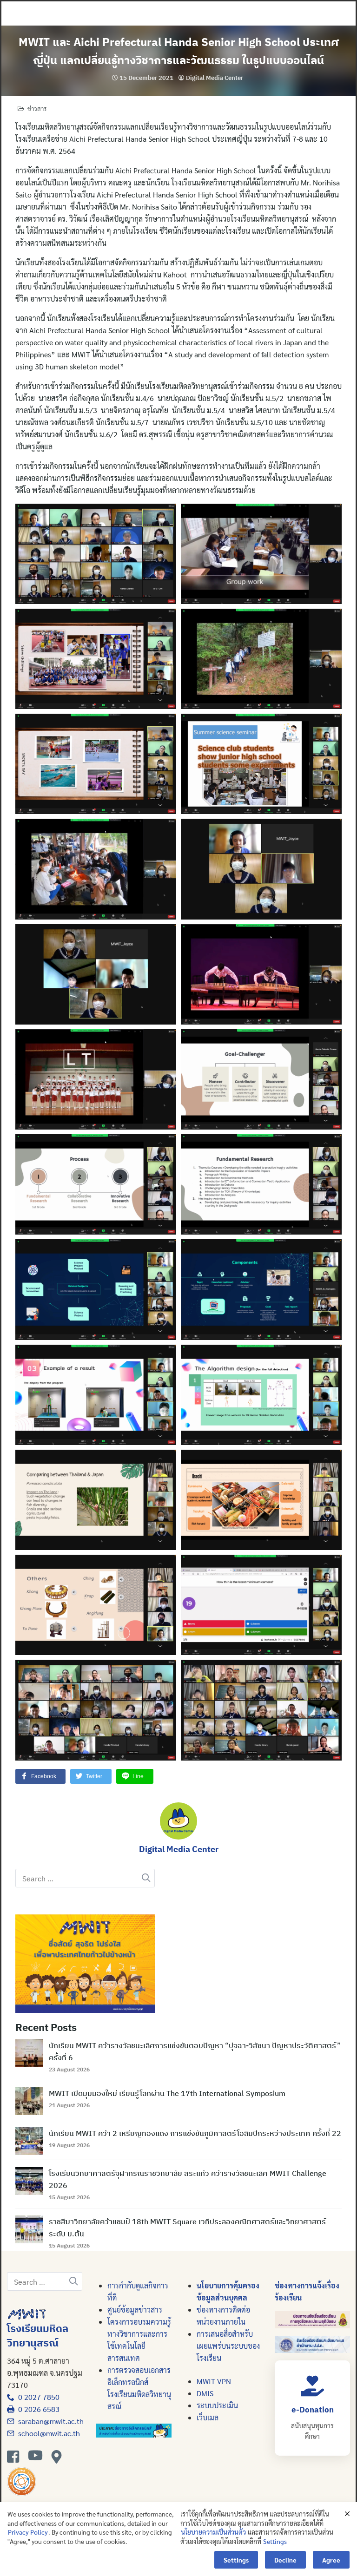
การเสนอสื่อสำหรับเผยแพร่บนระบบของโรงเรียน (228, 2346)
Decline (285, 2560)
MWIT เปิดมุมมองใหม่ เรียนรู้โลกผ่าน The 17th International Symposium (167, 2093)
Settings (275, 2541)
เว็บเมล (208, 2417)
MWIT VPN (214, 2381)
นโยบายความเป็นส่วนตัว (213, 2532)
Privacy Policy (28, 2532)
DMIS (205, 2393)
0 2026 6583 (37, 2409)
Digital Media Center (215, 78)
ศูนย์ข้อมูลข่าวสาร (135, 2310)
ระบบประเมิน (217, 2405)
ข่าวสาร (37, 108)
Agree (331, 2560)
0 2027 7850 (37, 2397)
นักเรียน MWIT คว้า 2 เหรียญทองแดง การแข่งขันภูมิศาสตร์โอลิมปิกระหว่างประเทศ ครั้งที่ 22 (195, 2133)
